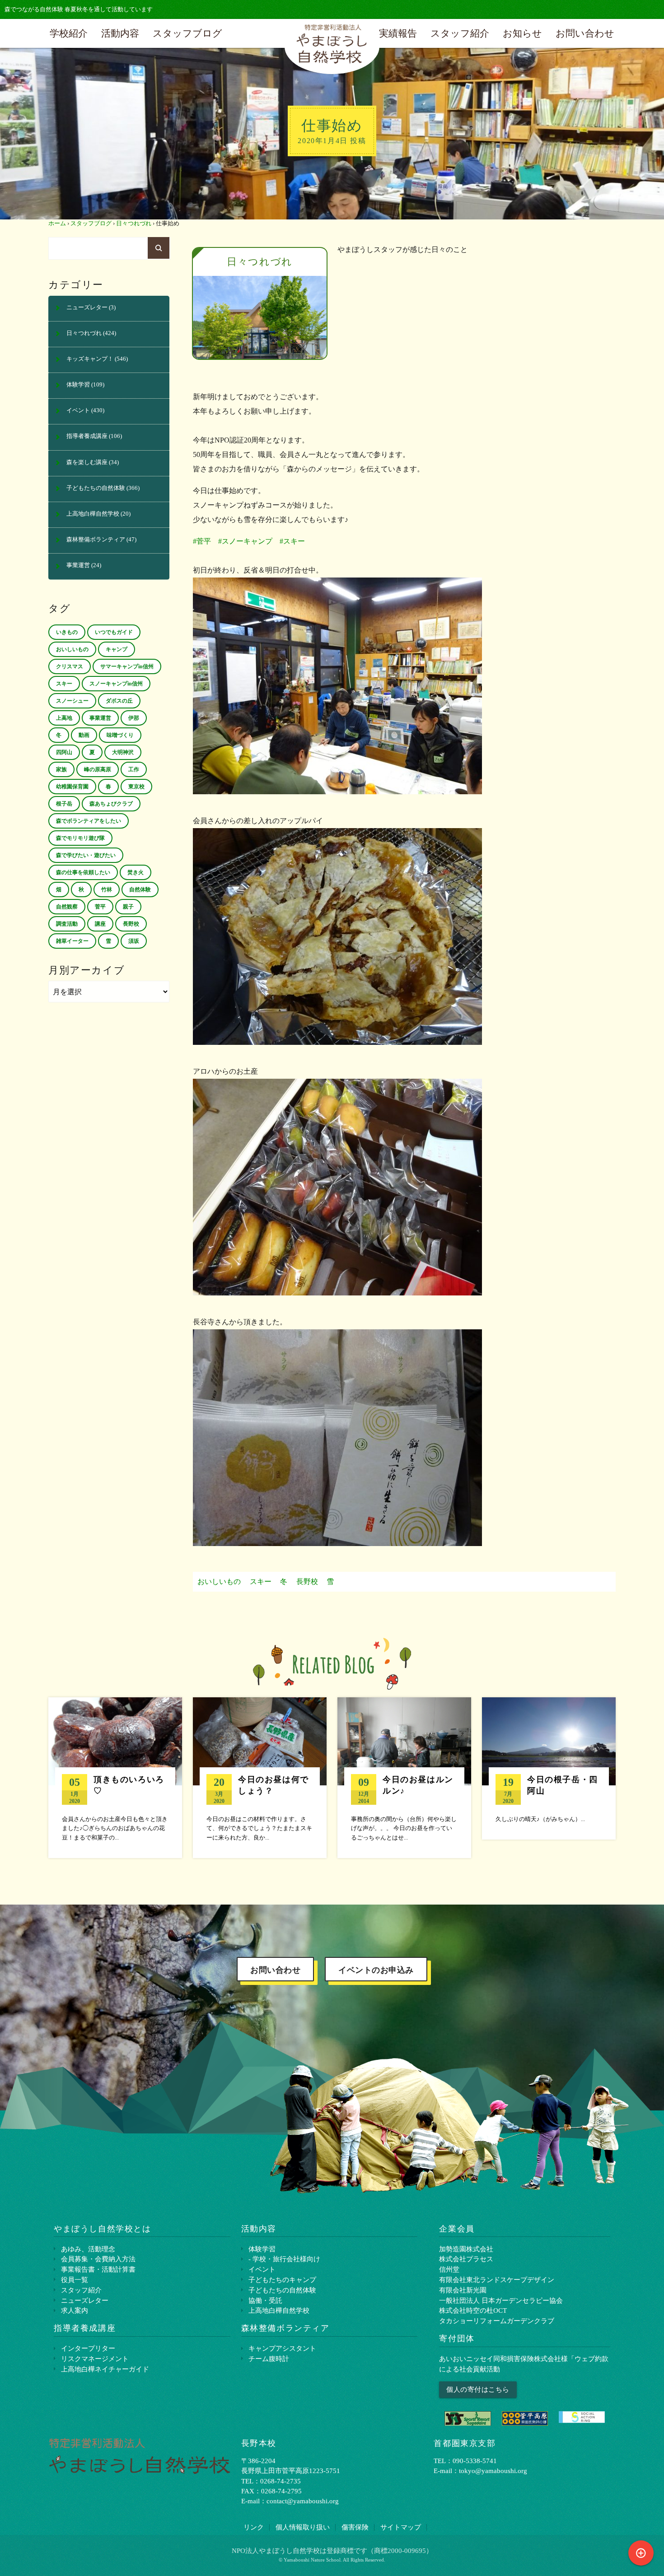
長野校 (307, 1581)
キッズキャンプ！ (90, 359)
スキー (261, 1581)
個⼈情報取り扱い (303, 2527)
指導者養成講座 (87, 436)
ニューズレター (87, 307)
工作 (134, 769)
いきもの (67, 632)
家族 (61, 769)
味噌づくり (120, 735)
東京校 (136, 787)
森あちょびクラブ (111, 804)
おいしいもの (219, 1581)
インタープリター (88, 2348)
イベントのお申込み (376, 1970)
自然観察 (67, 907)
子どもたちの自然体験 (96, 488)
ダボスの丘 (119, 701)
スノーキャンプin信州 (116, 684)
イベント (78, 410)
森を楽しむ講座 (87, 462)
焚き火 (136, 872)
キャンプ (117, 649)
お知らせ (522, 33)
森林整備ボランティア (96, 540)
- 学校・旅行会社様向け (284, 2259)
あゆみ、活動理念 (88, 2249)
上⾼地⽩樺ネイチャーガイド (105, 2369)
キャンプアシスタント (282, 2348)
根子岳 (64, 804)
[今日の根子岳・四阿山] (549, 1768)
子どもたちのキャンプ (282, 2280)
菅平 (100, 907)
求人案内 (75, 2310)
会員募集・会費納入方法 (98, 2259)
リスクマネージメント (95, 2359)
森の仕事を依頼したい (83, 872)
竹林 (107, 890)
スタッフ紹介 (460, 33)
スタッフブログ (187, 33)
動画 (84, 735)
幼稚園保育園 (72, 787)
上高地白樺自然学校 (93, 514)
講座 (100, 924)
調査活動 (67, 924)
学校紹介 (69, 33)
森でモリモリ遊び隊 (80, 838)
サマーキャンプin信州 (127, 666)
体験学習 (78, 385)
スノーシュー (72, 701)
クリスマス (70, 666)
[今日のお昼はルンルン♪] (404, 1778)
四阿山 (64, 752)
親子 (128, 907)
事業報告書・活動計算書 (98, 2269)
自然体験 (140, 890)
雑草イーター (72, 941)
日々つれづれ (134, 224)
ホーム (57, 224)
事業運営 (78, 565)
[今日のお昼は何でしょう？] (260, 1778)
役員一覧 (75, 2280)
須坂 (134, 941)
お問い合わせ (585, 33)
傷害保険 (355, 2527)
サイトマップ (401, 2527)
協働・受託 (265, 2300)
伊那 (134, 718)
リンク (254, 2527)
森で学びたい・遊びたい (86, 855)
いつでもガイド (114, 632)
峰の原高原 (98, 769)
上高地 (64, 718)
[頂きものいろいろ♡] (115, 1778)
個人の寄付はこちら (478, 2389)
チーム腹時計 (269, 2359)
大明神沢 (123, 752)
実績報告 (398, 33)
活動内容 (120, 33)
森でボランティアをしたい (89, 821)
